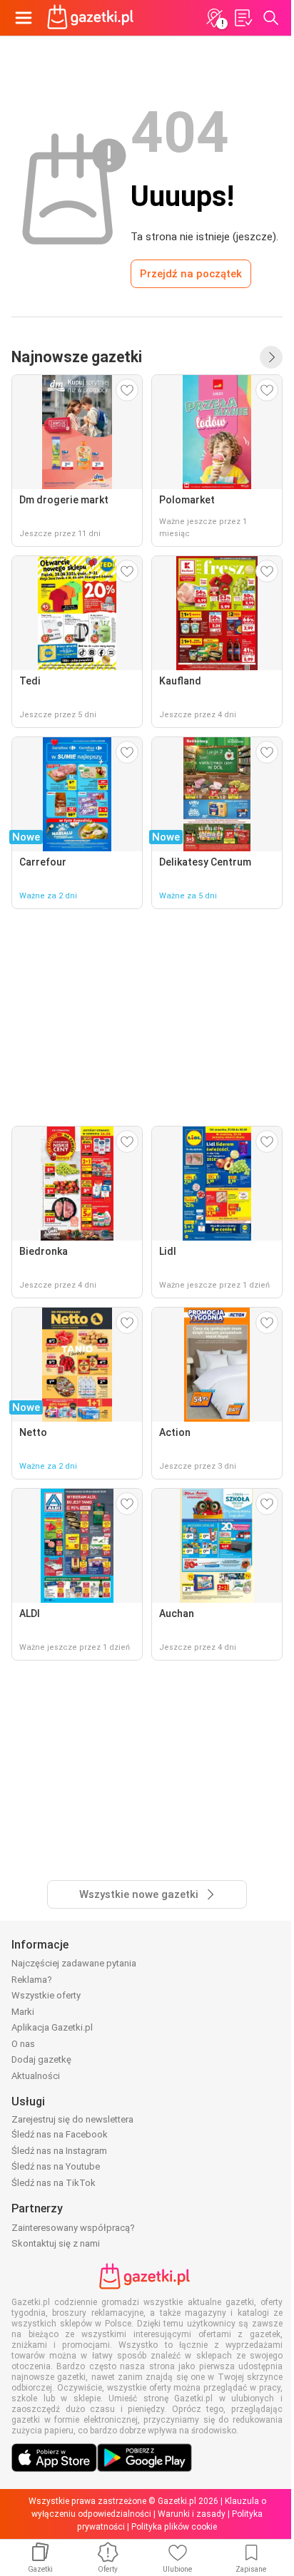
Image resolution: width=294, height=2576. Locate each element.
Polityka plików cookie (174, 2527)
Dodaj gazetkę (41, 2059)
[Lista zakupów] (243, 18)
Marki (23, 2012)
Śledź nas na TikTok (54, 2183)
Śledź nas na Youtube (56, 2166)
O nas (23, 2044)
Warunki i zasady (192, 2514)
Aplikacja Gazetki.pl (52, 2027)
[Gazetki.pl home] (93, 18)
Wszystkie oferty (46, 1995)
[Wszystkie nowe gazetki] (271, 357)
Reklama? (32, 1980)
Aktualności (36, 2076)
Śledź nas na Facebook (60, 2134)
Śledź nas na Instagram (59, 2151)
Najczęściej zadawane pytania (74, 1963)
